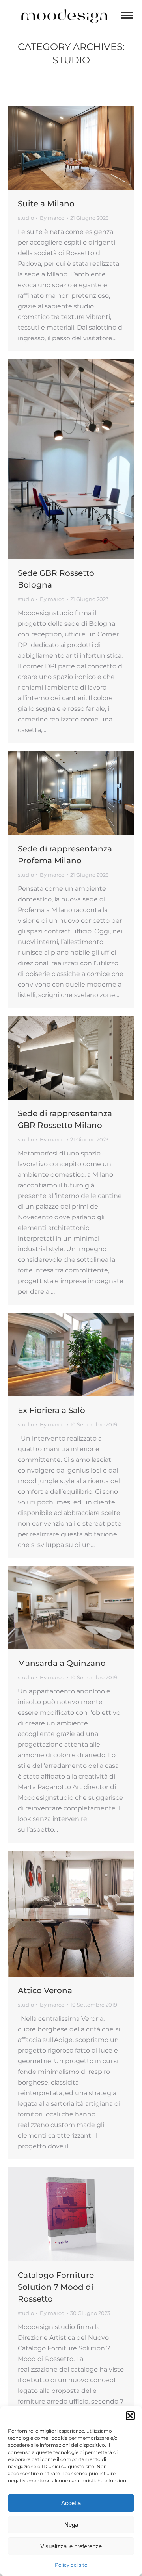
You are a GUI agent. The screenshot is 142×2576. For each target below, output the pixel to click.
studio (26, 218)
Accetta (71, 2503)
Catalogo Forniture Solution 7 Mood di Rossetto (56, 2287)
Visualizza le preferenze (71, 2546)
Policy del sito (71, 2565)
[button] (130, 2416)
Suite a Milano (46, 204)
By (52, 218)
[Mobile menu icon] (127, 15)
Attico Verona (45, 1990)
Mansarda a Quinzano (62, 1663)
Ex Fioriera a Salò (51, 1410)
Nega (71, 2525)
